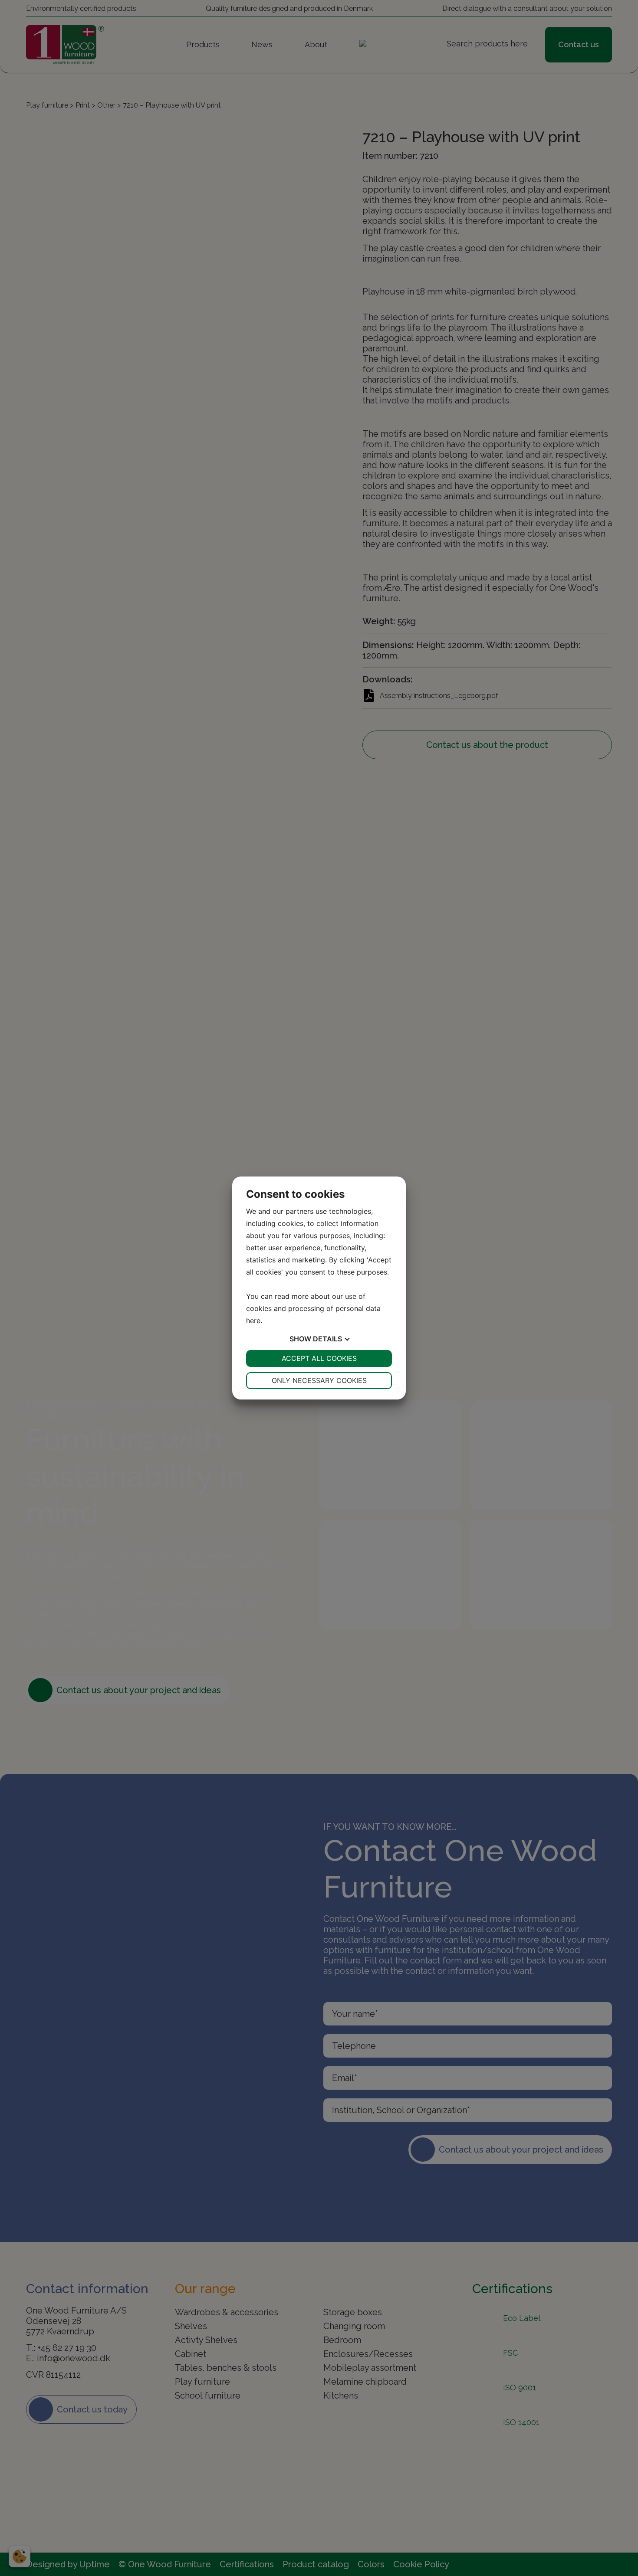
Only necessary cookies (319, 1380)
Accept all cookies (319, 1358)
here (253, 1321)
